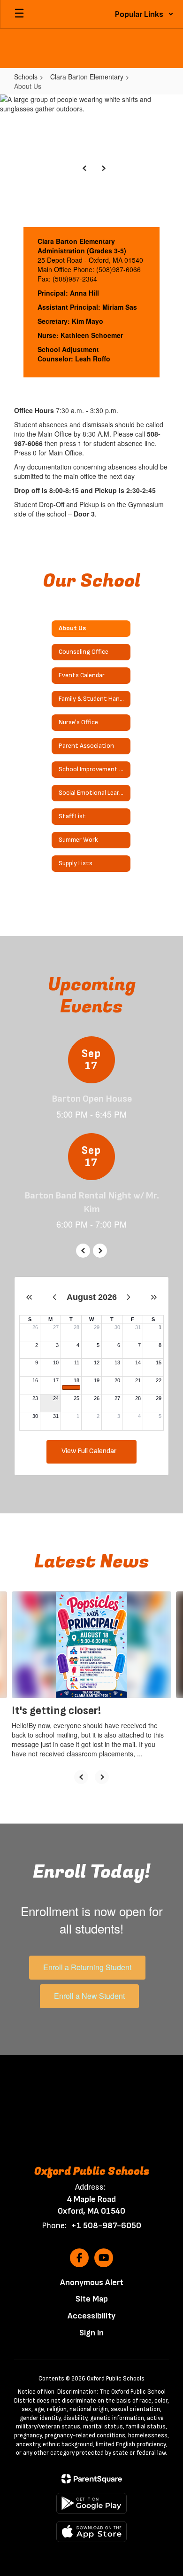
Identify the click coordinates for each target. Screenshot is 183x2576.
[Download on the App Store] (91, 2532)
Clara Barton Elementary (87, 77)
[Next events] (100, 1251)
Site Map (92, 2299)
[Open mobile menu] (19, 14)
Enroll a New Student (89, 1996)
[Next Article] (102, 1777)
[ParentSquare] (92, 2479)
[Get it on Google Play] (91, 2503)
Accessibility (91, 2316)
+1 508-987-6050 (106, 2226)
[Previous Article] (81, 1777)
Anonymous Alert (92, 2282)
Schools (26, 77)
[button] (144, 14)
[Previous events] (83, 1251)
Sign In (91, 2333)
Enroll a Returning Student (87, 1967)
